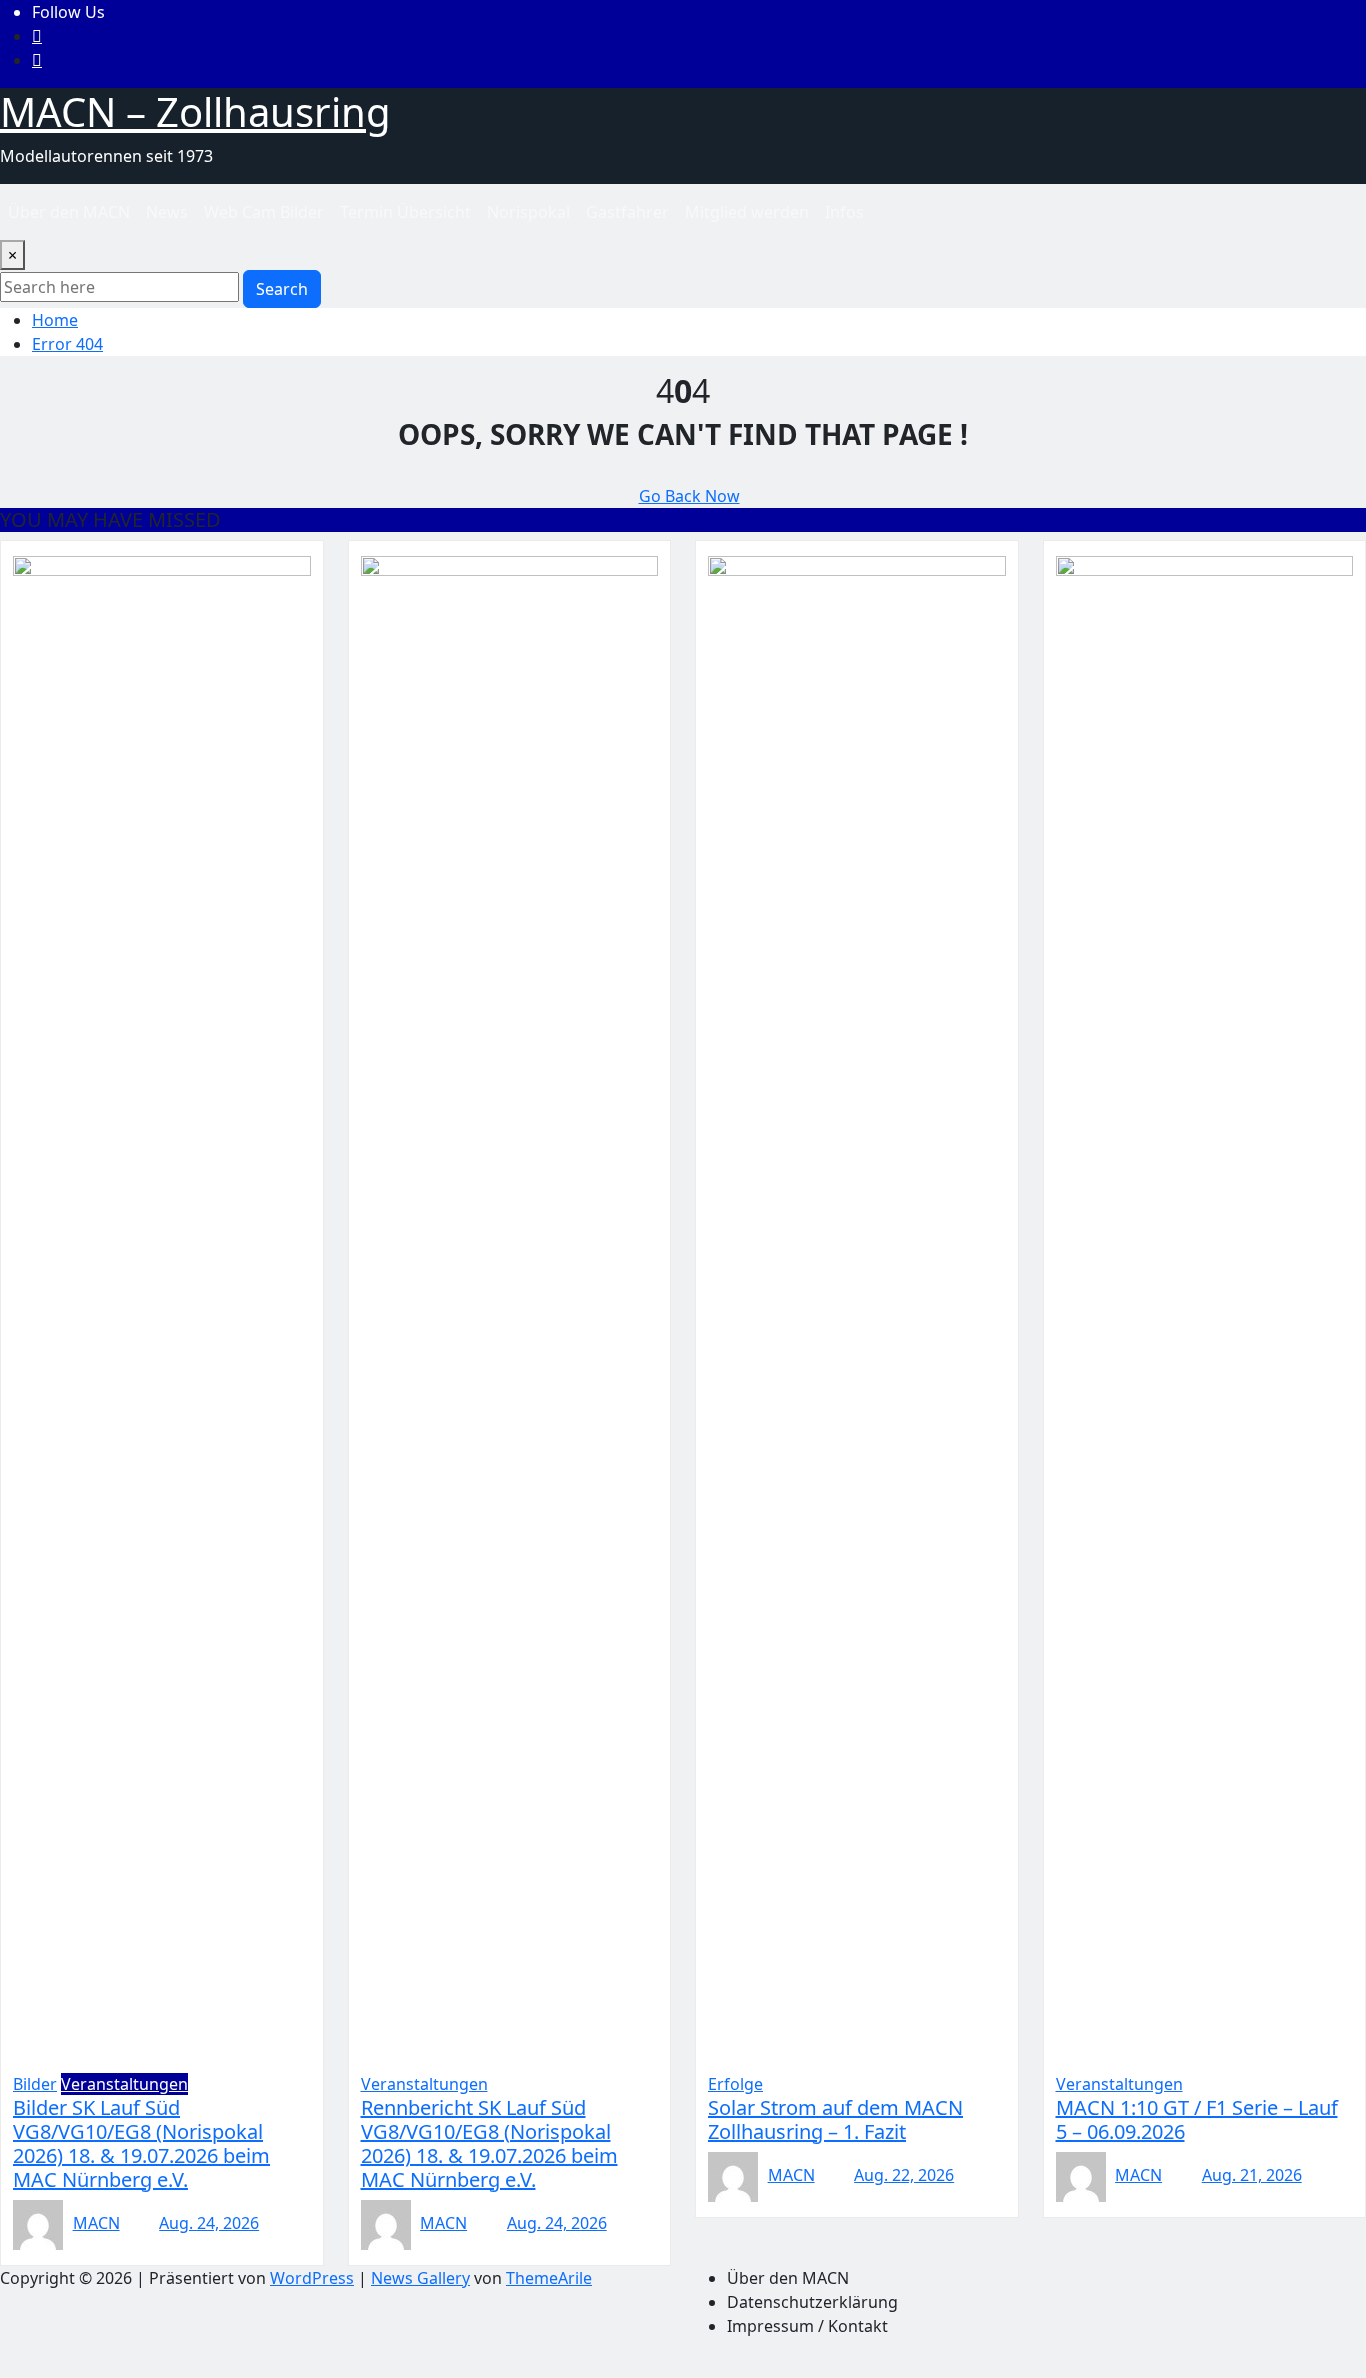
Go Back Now (689, 496)
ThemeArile (549, 2278)
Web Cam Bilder (264, 212)
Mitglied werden (747, 212)
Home (55, 320)
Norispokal (528, 212)
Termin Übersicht (405, 212)
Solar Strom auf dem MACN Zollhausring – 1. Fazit (835, 2119)
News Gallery (420, 2278)
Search (282, 289)
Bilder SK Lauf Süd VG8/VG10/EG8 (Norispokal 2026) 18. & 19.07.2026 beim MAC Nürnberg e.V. (141, 2143)
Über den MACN (69, 212)
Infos (844, 212)
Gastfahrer (627, 212)
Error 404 (67, 344)
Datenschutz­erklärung (812, 2302)
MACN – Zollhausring (195, 111)
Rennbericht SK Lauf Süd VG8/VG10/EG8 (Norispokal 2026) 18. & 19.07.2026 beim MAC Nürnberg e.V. (489, 2143)
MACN (96, 2223)
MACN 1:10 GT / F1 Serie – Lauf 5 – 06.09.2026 (1197, 2119)
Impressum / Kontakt (807, 2326)
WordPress (312, 2278)
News (167, 212)
